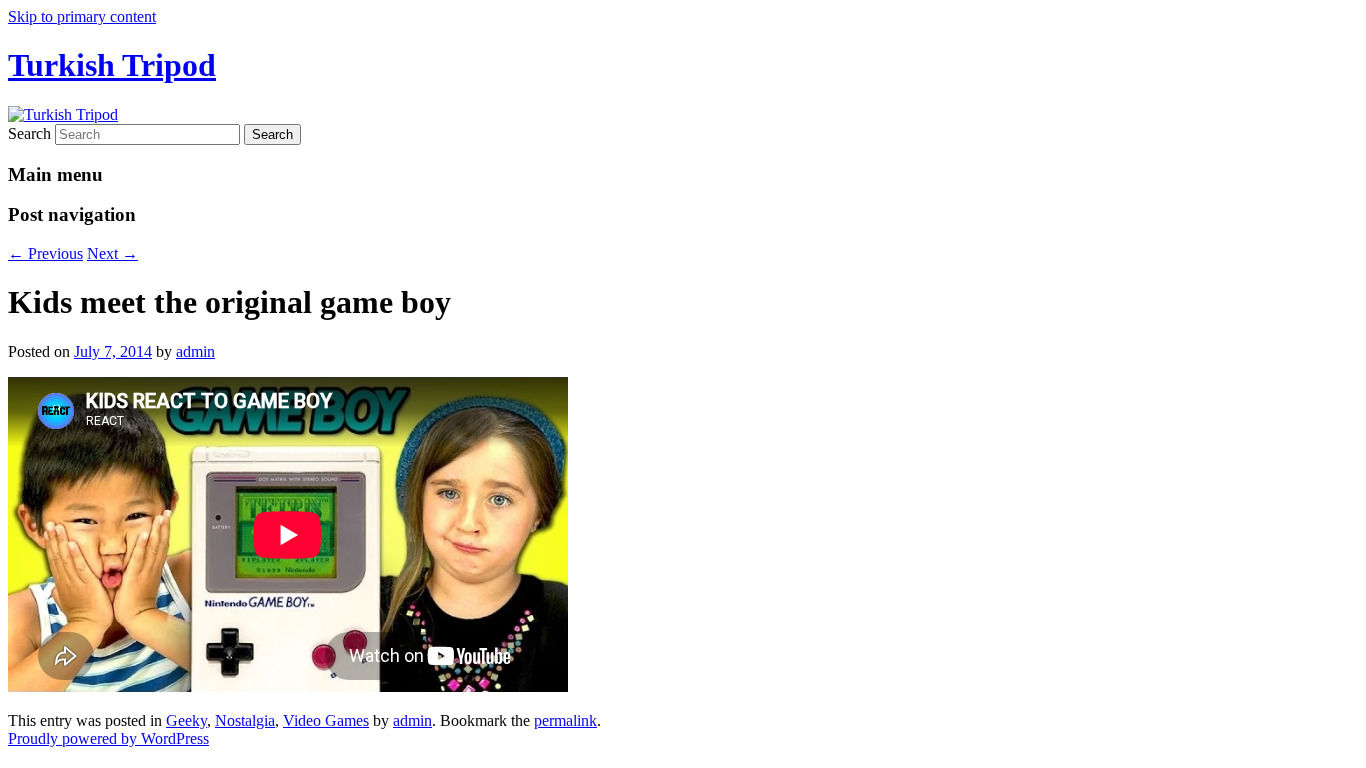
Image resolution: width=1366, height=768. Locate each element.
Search (29, 133)
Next (112, 253)
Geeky (186, 720)
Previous (45, 253)
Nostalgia (245, 720)
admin (195, 351)
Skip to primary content (82, 16)
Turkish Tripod (112, 65)
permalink (565, 720)
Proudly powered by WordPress (108, 738)
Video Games (326, 720)
